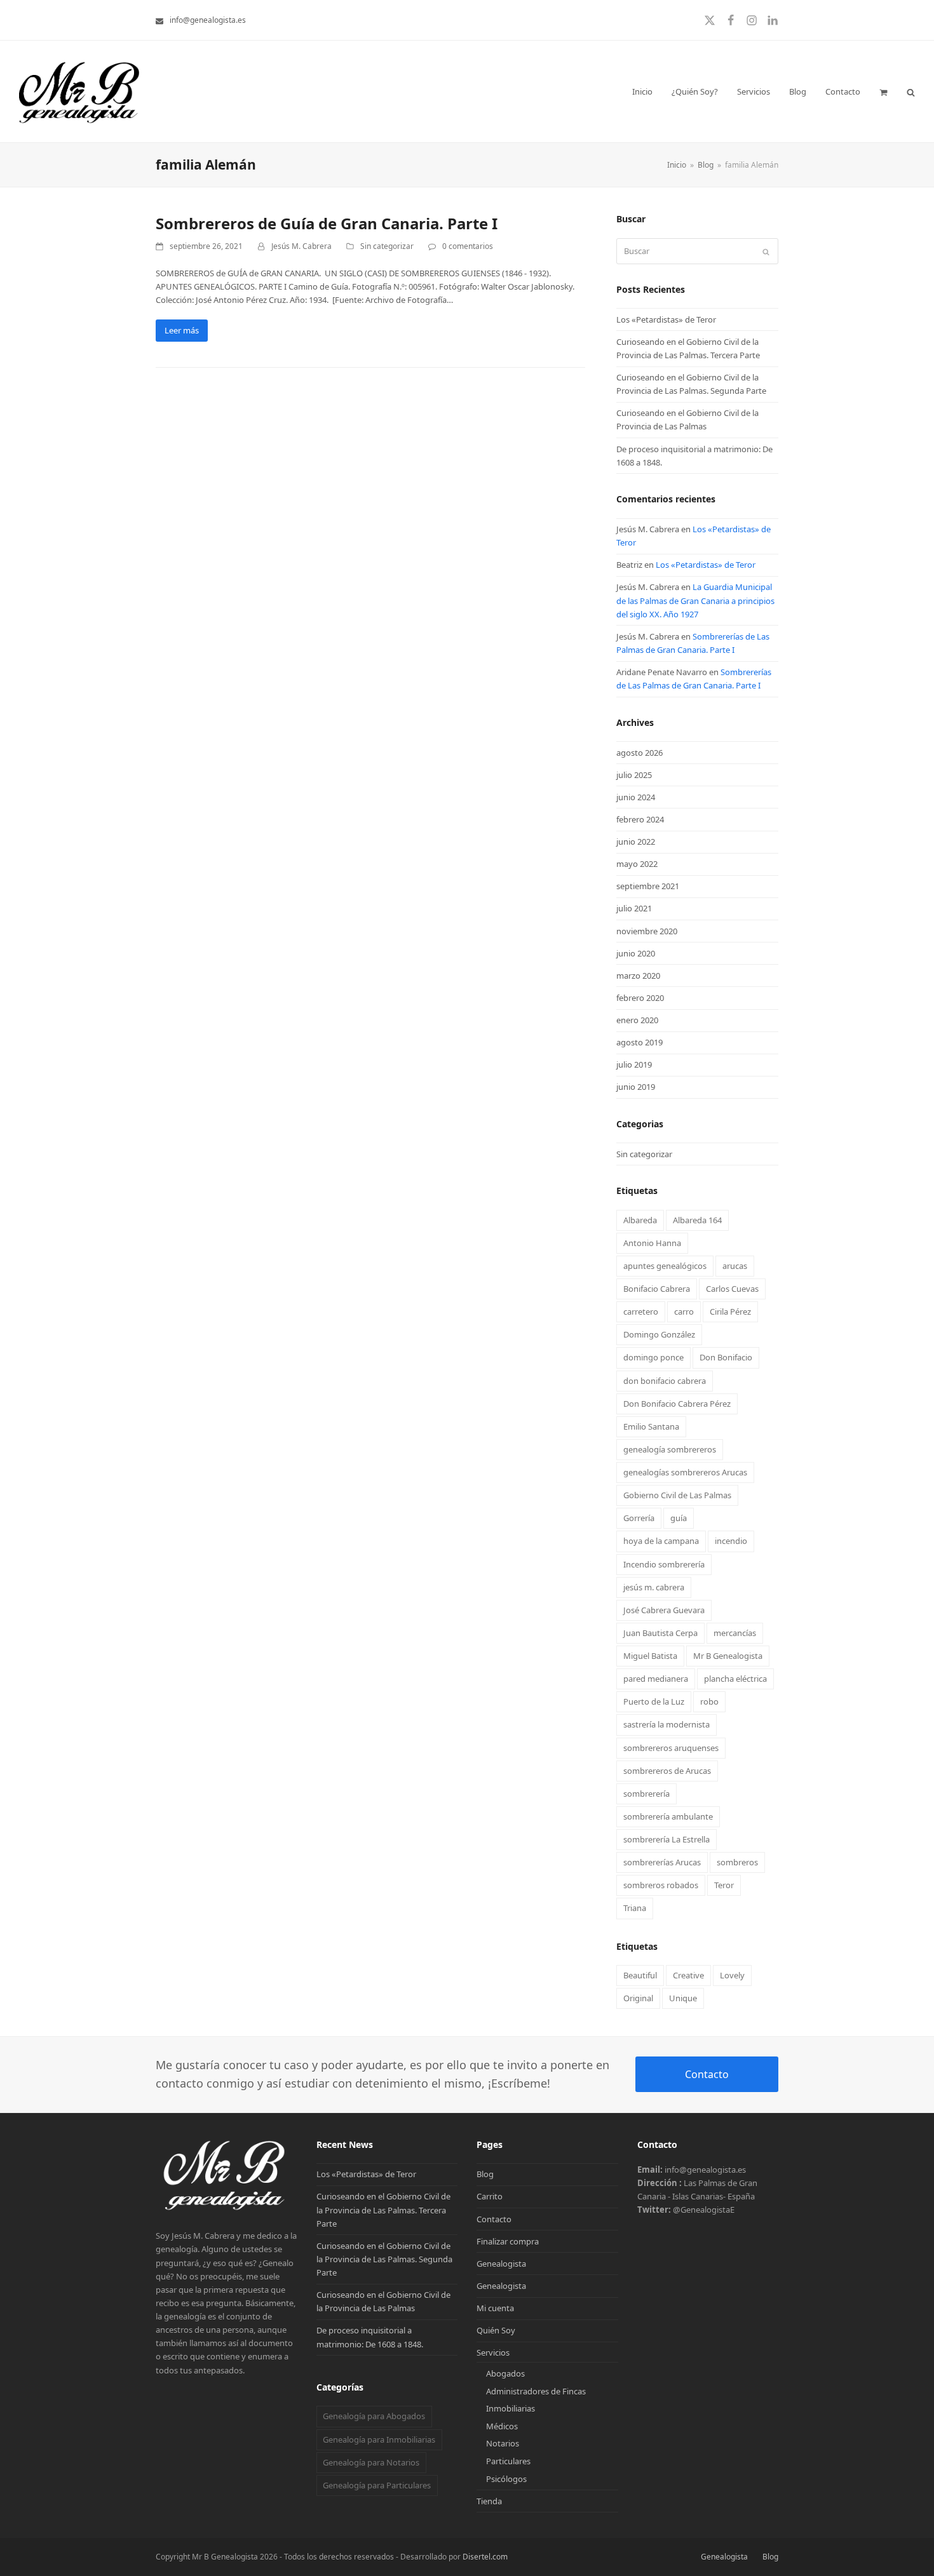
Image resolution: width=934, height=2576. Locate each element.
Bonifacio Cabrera (657, 1289)
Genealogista (501, 2264)
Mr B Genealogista (728, 1656)
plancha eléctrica (735, 1679)
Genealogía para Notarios (371, 2462)
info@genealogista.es (208, 20)
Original (638, 1998)
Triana (635, 1908)
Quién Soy (496, 2330)
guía (679, 1518)
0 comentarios (468, 246)
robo (709, 1701)
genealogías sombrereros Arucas (685, 1472)
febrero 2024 (640, 819)
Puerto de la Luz (654, 1701)
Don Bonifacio (726, 1357)
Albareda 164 (697, 1220)
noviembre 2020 (647, 931)
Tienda (489, 2501)
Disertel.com (485, 2557)
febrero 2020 (640, 998)
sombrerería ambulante (668, 1816)
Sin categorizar (387, 246)
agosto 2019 (640, 1042)
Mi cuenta (495, 2308)
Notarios (503, 2443)
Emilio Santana (651, 1426)
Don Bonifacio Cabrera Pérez (677, 1404)
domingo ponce (653, 1357)
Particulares (508, 2461)
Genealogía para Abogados (374, 2416)
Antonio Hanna (652, 1243)
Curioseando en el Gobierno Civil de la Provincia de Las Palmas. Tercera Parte (383, 2210)
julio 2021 (634, 908)
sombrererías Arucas (662, 1862)
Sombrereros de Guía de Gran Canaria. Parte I (327, 223)
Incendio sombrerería (664, 1564)
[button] (883, 91)
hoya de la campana (661, 1541)
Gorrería (639, 1518)
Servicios (493, 2352)
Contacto (707, 2074)
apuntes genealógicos (665, 1266)
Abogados (505, 2373)
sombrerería (646, 1794)
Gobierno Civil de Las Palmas (677, 1495)
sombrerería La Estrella (667, 1839)
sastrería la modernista (667, 1724)
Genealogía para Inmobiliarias (379, 2439)
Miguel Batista (650, 1656)
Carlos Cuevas (732, 1289)
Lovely (732, 1975)
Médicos (502, 2426)
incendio (731, 1541)
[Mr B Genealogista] (226, 2209)
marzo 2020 (638, 976)
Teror (724, 1885)
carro (684, 1311)
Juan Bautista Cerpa (660, 1633)
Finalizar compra (508, 2241)
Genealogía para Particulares (377, 2485)
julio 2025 (634, 775)
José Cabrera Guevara (664, 1610)
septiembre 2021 (648, 886)
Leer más (182, 330)
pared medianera (656, 1679)
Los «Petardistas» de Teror (666, 319)
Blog (485, 2174)
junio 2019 (636, 1087)
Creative (688, 1975)
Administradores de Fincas (536, 2391)
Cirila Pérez (730, 1311)
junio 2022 (636, 842)
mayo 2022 (637, 864)
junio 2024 (636, 797)
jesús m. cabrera (654, 1587)
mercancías (735, 1633)
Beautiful (640, 1975)
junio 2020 (636, 953)
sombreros (737, 1862)
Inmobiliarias (511, 2408)
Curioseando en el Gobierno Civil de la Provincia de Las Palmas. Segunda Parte (384, 2259)
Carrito (490, 2196)
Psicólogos (506, 2479)
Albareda (640, 1220)
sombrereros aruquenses (671, 1748)
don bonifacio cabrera (665, 1381)
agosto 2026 (640, 753)
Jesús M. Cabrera (301, 246)
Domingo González (659, 1334)
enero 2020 (637, 1020)
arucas (735, 1266)
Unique (683, 1998)
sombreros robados (661, 1885)
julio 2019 (634, 1064)
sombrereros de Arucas (667, 1771)
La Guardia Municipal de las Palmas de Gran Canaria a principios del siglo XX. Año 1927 (695, 600)
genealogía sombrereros (670, 1449)
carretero (641, 1311)
